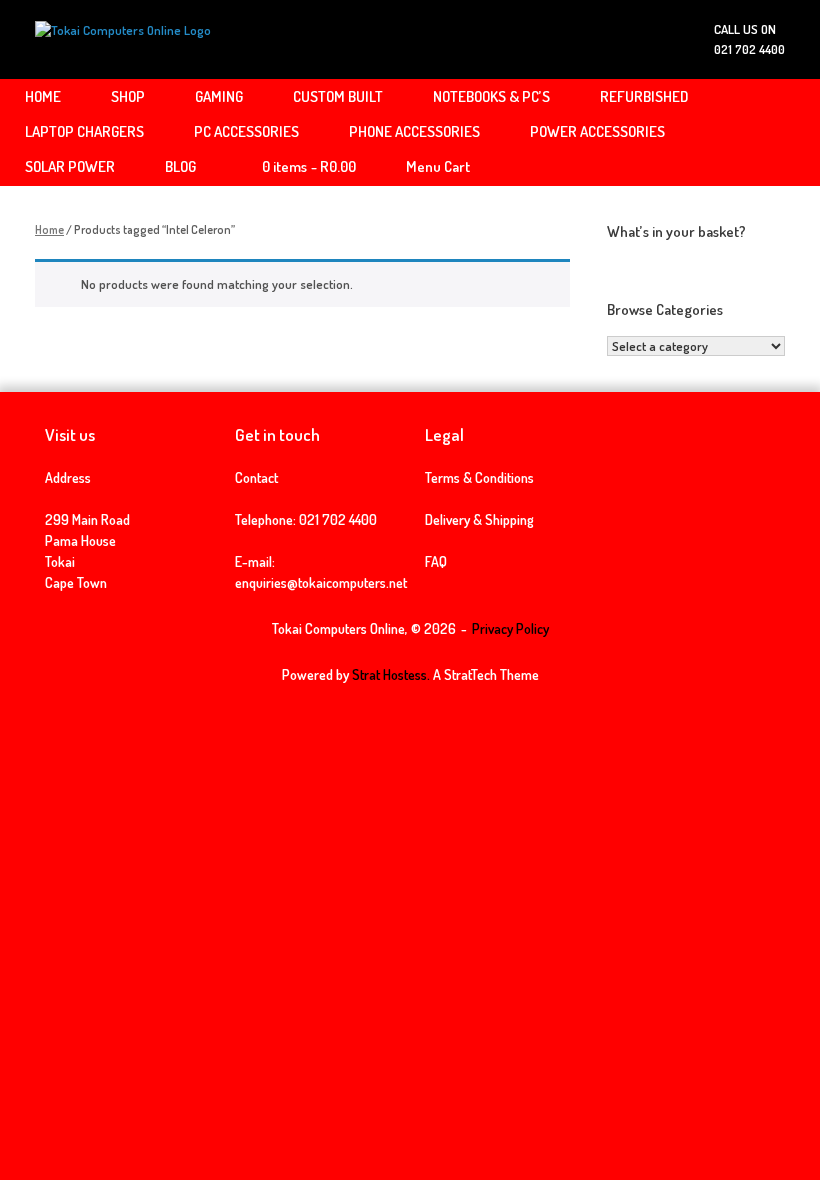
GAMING (219, 96)
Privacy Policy (510, 628)
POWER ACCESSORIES (597, 131)
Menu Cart (438, 166)
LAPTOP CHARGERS (84, 131)
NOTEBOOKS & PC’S (491, 96)
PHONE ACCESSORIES (414, 131)
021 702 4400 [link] (338, 519)
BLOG (180, 166)
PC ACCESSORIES (246, 131)
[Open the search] (790, 132)
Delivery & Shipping (479, 519)
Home (49, 229)
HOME (43, 96)
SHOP (128, 96)
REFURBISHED (644, 96)
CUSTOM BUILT (338, 96)
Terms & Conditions (479, 477)
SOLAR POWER (70, 166)
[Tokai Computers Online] (123, 39)
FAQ (436, 561)
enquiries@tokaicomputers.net (321, 582)
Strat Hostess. (391, 674)
